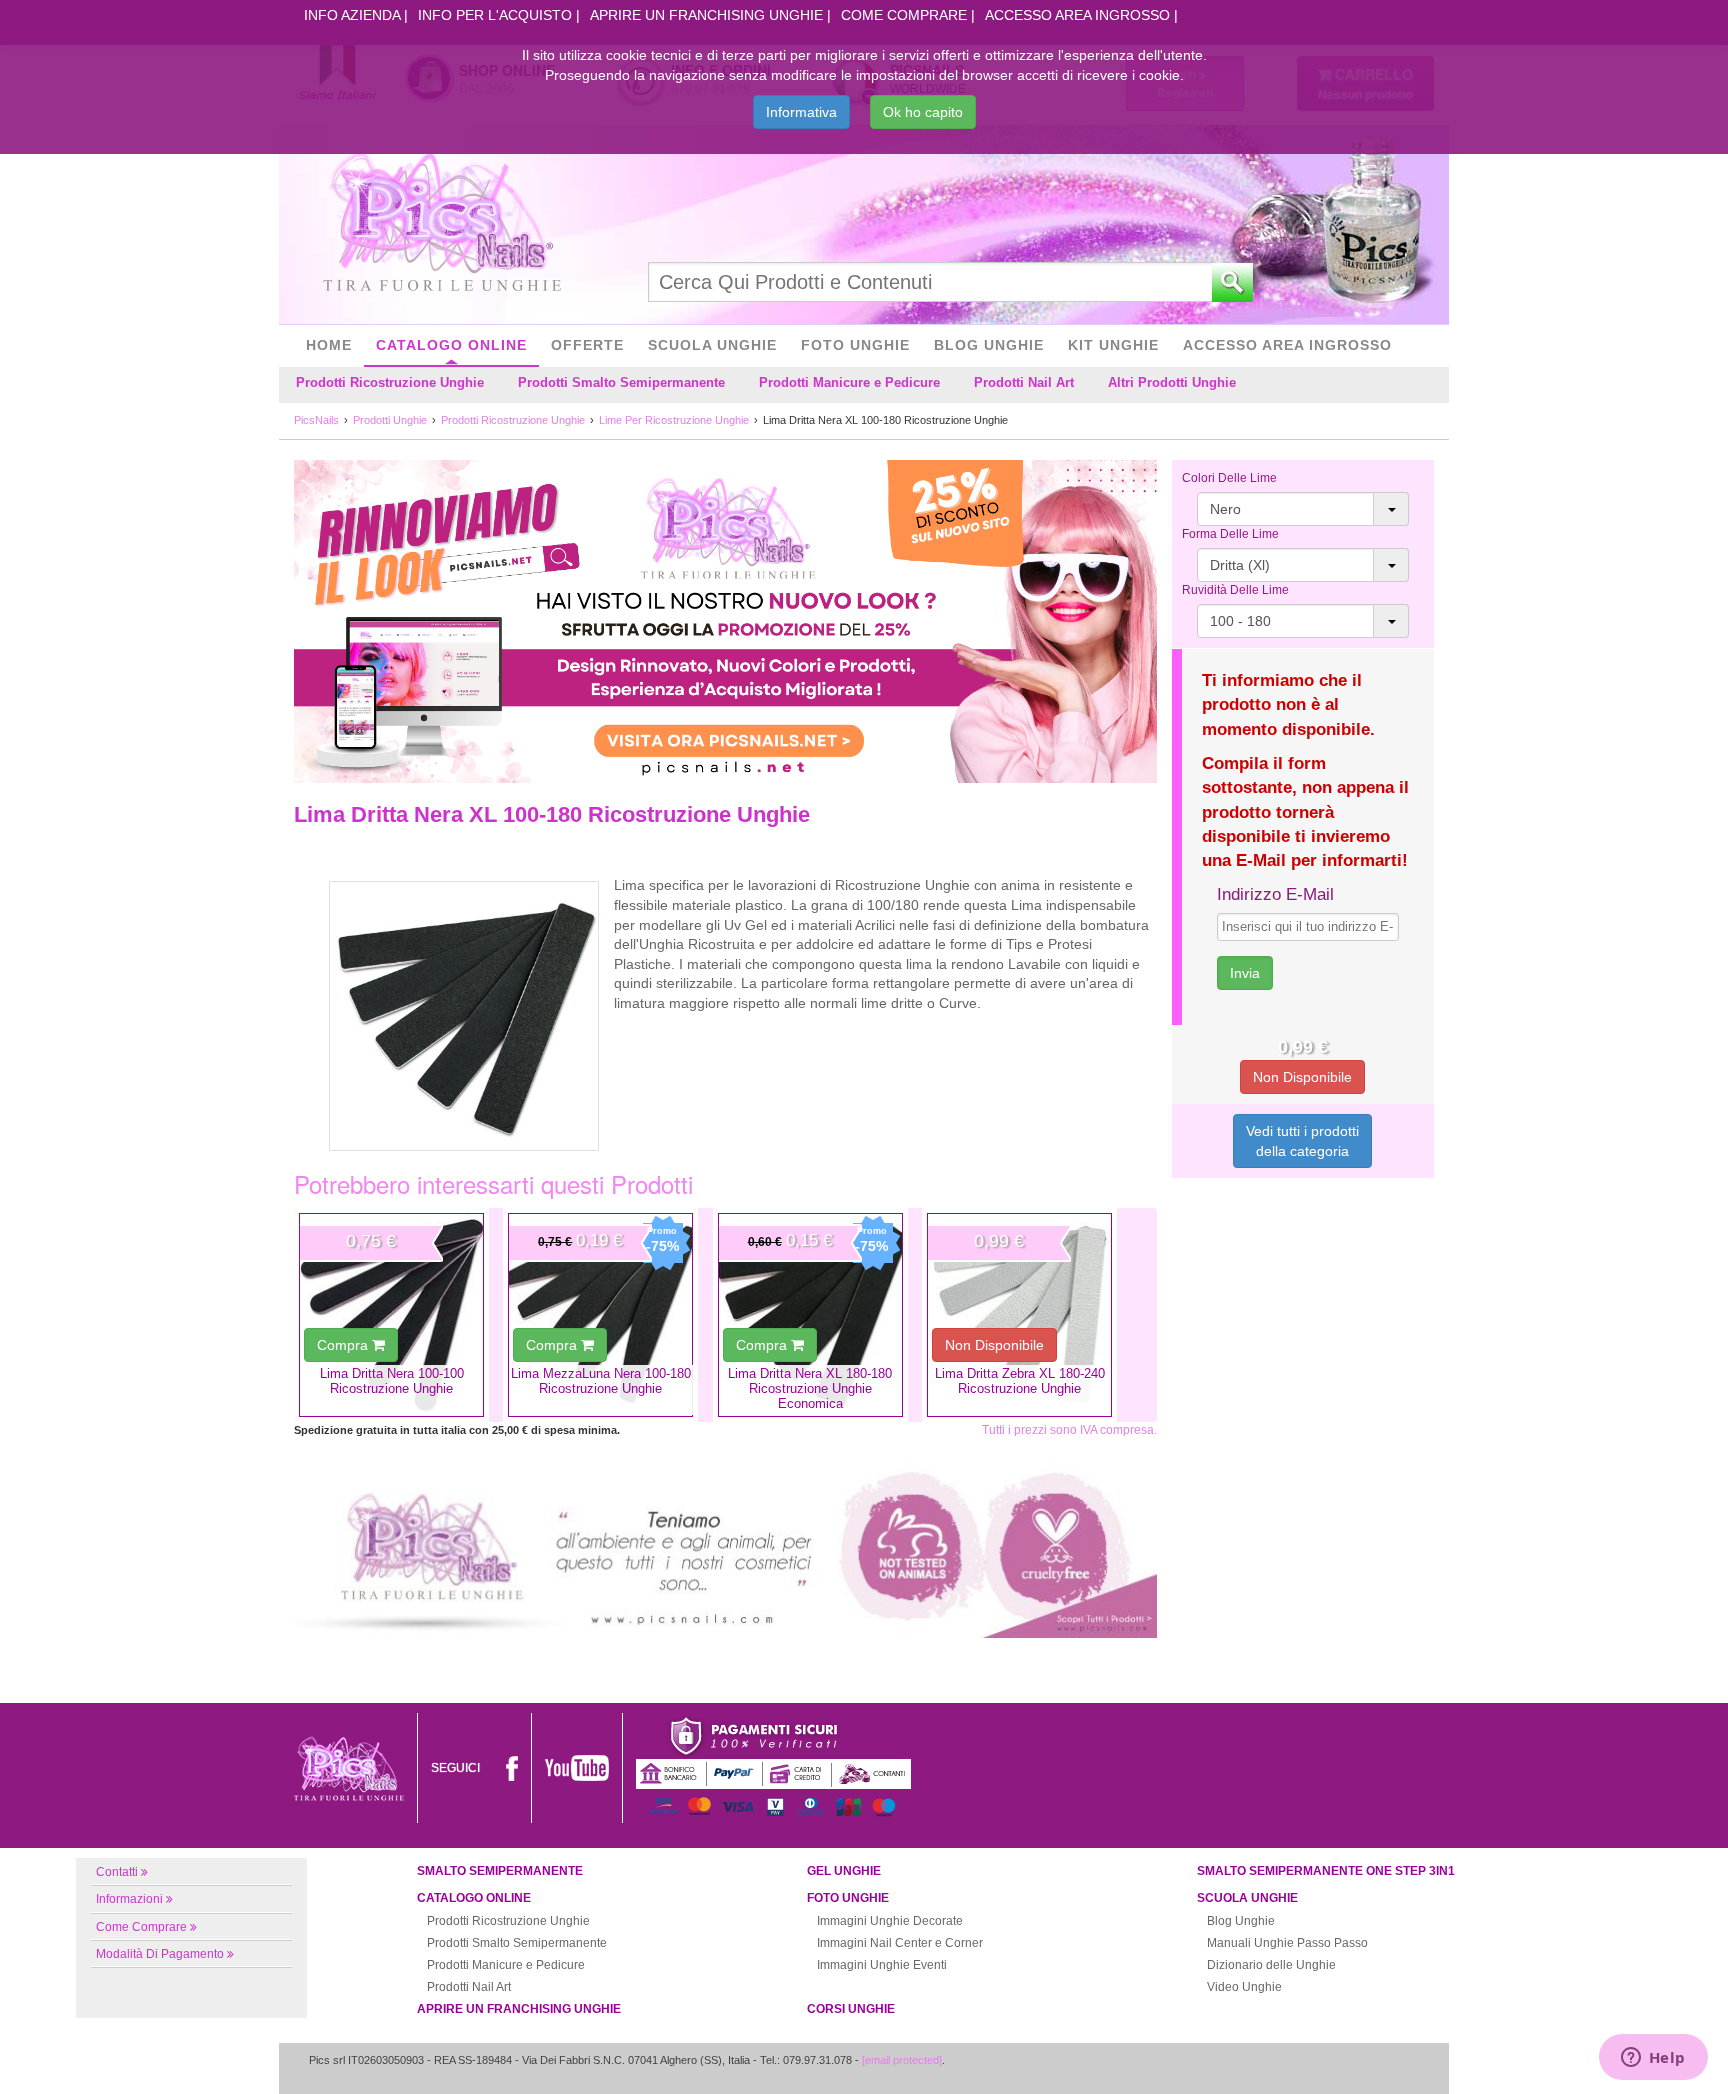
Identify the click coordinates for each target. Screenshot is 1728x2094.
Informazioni (129, 1899)
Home (329, 345)
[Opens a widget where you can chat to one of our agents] (1653, 2059)
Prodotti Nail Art (1024, 382)
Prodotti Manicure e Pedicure (849, 382)
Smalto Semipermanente (500, 1871)
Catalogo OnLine (451, 345)
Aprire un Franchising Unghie (706, 15)
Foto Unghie (855, 345)
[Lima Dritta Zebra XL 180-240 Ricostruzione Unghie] (1019, 1315)
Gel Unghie (844, 1871)
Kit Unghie (1113, 345)
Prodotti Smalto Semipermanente (621, 382)
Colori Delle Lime (1229, 478)
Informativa (801, 112)
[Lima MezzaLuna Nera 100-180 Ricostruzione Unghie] (600, 1315)
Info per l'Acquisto (495, 15)
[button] (1303, 509)
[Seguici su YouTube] (577, 1768)
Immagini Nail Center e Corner (900, 1943)
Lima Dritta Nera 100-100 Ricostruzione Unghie (392, 1381)
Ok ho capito (923, 112)
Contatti (117, 1872)
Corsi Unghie (851, 2009)
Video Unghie (1244, 1987)
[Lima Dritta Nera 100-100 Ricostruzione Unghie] (391, 1315)
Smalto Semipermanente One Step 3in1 (1326, 1871)
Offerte (587, 345)
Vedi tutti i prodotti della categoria (1302, 1141)
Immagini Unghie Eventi (882, 1965)
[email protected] (902, 2060)
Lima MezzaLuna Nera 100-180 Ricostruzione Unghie (601, 1381)
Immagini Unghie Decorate (890, 1921)
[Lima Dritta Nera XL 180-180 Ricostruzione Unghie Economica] (810, 1315)
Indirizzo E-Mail (1275, 894)
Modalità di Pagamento (160, 1954)
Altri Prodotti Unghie (1172, 382)
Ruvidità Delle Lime (1235, 590)
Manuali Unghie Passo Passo (1287, 1943)
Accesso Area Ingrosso (1077, 15)
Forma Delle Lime (1230, 534)
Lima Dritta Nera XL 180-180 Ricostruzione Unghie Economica (810, 1389)
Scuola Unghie (712, 345)
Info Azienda (352, 15)
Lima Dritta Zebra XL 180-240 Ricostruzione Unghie (1020, 1381)
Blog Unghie (989, 345)
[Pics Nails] (442, 224)
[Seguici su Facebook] (512, 1768)
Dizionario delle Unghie (1271, 1965)
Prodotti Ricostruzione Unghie (390, 382)
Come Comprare (904, 15)
